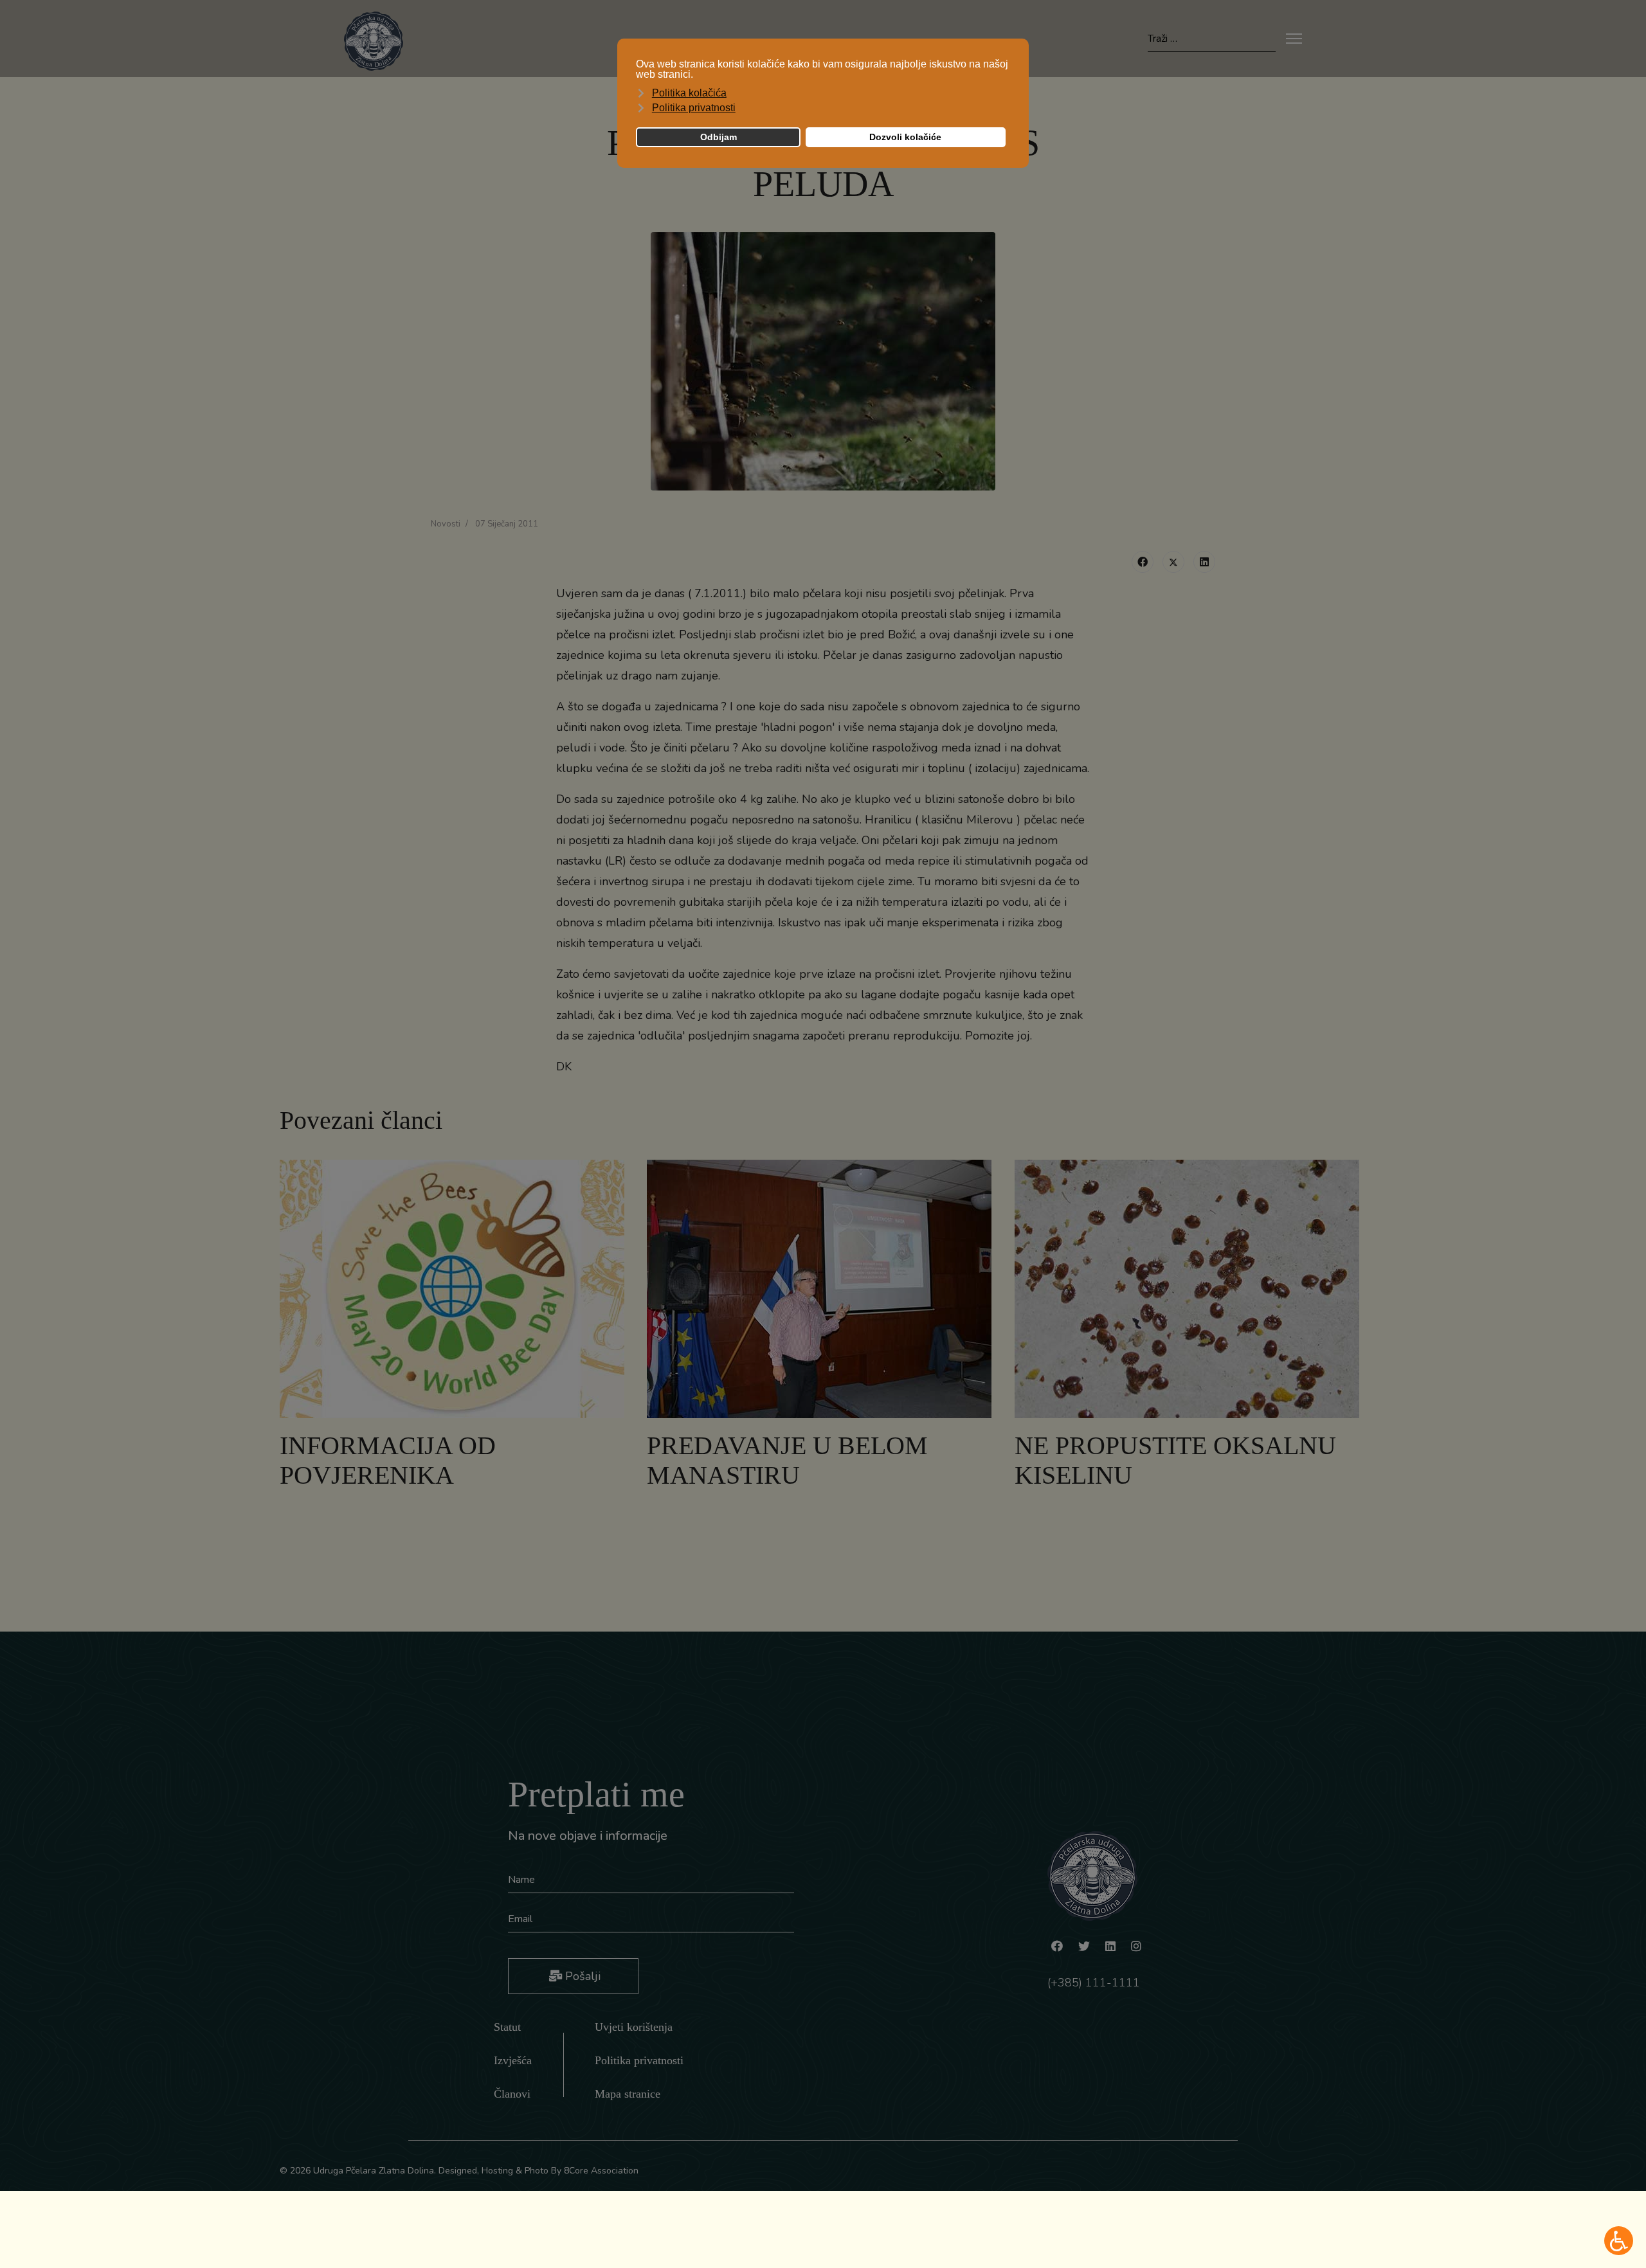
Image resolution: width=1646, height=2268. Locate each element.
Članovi (512, 2094)
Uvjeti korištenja (634, 2027)
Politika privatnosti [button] (694, 108)
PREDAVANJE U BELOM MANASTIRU (787, 1460)
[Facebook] (1143, 562)
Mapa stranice (628, 2094)
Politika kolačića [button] (689, 93)
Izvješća (513, 2060)
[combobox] (1212, 39)
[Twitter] (1173, 562)
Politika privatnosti (639, 2060)
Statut (507, 2027)
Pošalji (581, 1976)
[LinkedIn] (1204, 562)
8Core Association (601, 2171)
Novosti (446, 524)
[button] (1619, 2241)
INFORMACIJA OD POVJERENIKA (388, 1460)
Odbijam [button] (719, 137)
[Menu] (1294, 39)
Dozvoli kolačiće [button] (905, 137)
